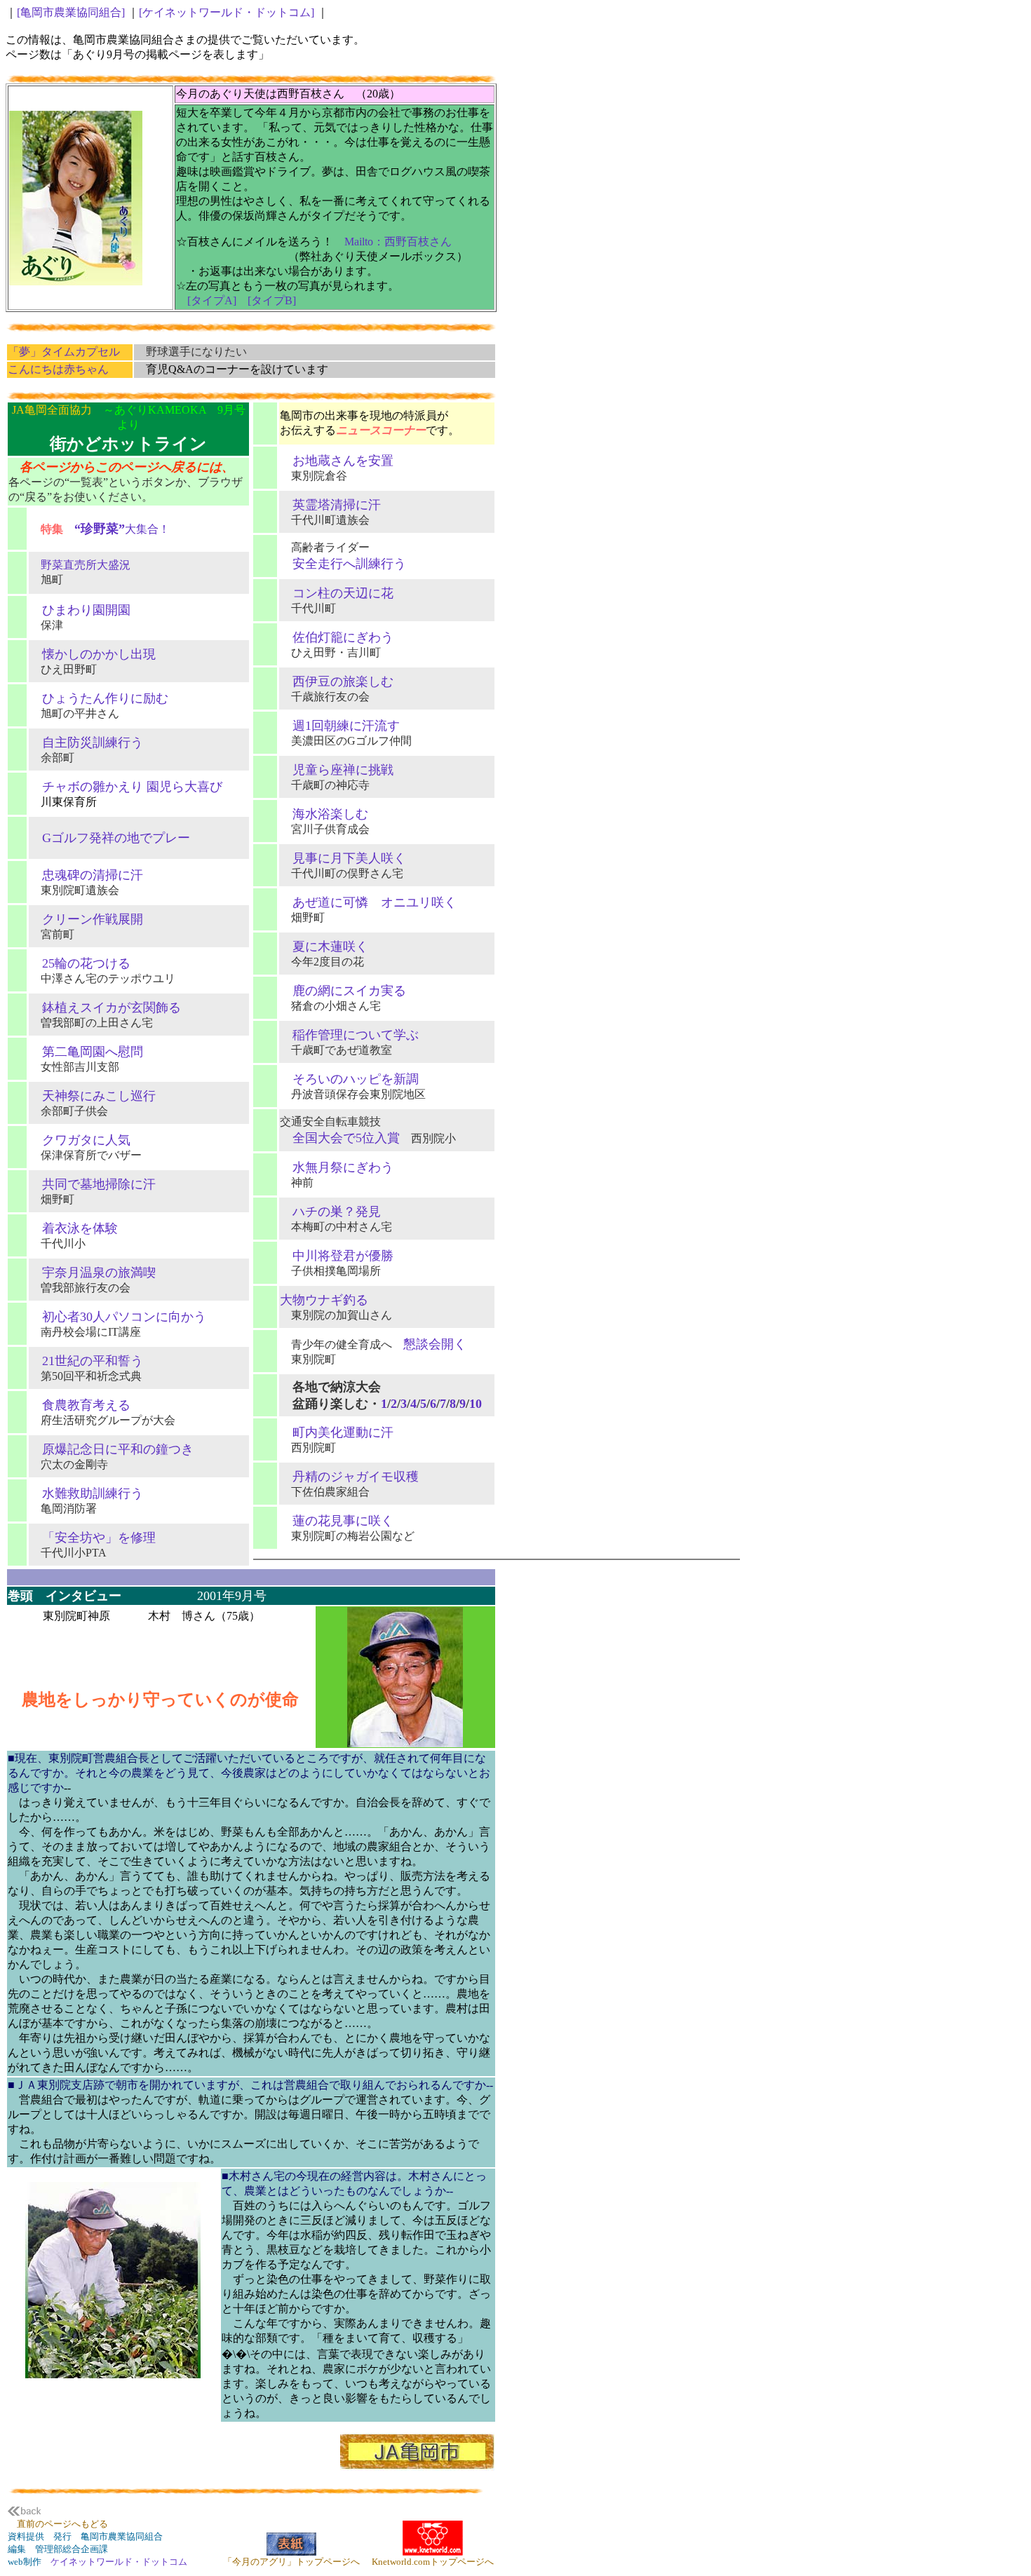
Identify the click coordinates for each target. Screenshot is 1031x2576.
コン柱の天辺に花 (337, 593)
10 (476, 1404)
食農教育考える (80, 1405)
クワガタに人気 (80, 1140)
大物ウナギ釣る (324, 1300)
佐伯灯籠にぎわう (337, 637)
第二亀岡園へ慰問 (86, 1052)
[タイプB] (272, 300)
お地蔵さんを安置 (337, 461)
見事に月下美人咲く (343, 858)
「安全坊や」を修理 (93, 1538)
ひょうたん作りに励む (99, 698)
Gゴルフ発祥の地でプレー (110, 838)
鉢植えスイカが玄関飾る (105, 1008)
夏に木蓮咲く (324, 947)
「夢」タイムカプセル (64, 352)
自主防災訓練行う (86, 743)
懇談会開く (435, 1344)
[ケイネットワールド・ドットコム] (228, 12)
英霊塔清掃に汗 (330, 505)
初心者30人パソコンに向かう (118, 1317)
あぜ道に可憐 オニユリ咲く (368, 902)
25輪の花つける (80, 963)
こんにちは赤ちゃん (58, 369)
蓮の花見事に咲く (337, 1521)
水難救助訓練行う (86, 1493)
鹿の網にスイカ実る (343, 991)
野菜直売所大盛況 (80, 565)
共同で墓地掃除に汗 (93, 1184)
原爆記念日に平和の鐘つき (112, 1449)
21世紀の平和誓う (86, 1361)
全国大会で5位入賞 (340, 1138)
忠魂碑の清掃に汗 (86, 875)
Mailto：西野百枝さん (398, 242)
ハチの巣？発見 (330, 1212)
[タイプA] (212, 300)
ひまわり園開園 (80, 610)
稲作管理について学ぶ (349, 1035)
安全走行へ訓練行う (343, 564)
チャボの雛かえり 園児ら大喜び (126, 787)
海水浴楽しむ (324, 814)
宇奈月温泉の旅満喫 (93, 1273)
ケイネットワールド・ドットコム (119, 2562)
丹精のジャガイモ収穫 (349, 1477)
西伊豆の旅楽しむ (337, 682)
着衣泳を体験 (74, 1228)
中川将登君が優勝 (337, 1256)
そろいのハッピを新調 (349, 1079)
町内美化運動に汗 (337, 1432)
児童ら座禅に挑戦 (337, 770)
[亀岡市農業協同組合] (72, 12)
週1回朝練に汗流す (340, 726)
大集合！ (122, 529)
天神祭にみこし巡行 (93, 1096)
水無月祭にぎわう (337, 1167)
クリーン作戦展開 (86, 919)
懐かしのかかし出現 (93, 654)
